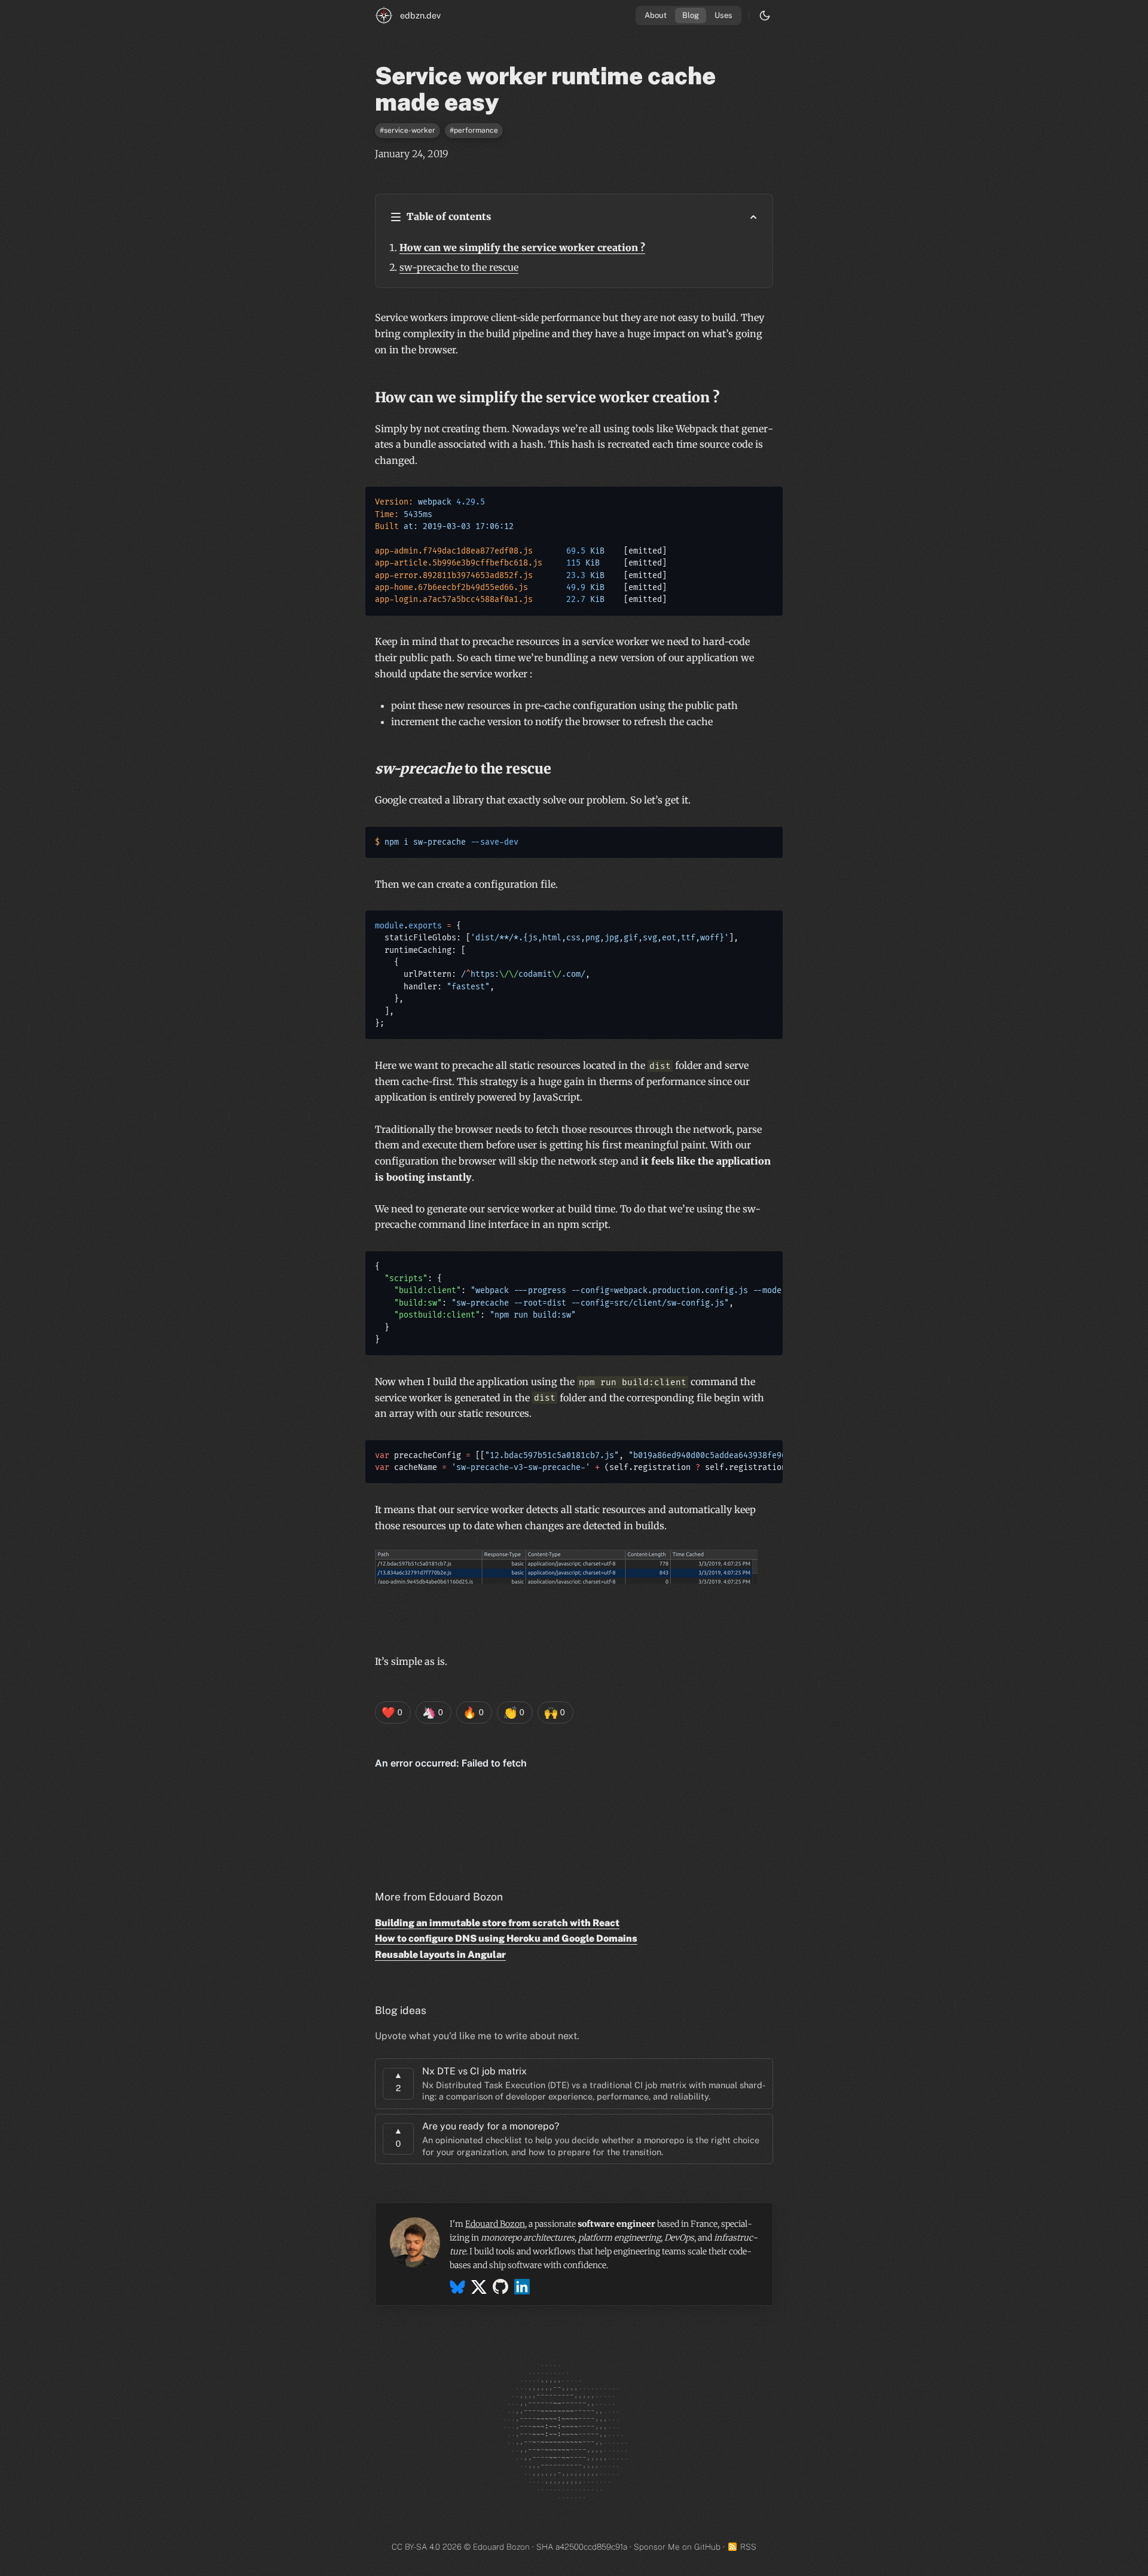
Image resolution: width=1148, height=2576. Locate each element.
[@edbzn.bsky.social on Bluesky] (457, 2289)
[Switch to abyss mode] (765, 16)
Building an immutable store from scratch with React (497, 1923)
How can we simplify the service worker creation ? (522, 247)
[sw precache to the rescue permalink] (369, 768)
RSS (748, 2547)
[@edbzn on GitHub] (500, 2289)
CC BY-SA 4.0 (416, 2547)
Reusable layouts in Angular (440, 1955)
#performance (474, 130)
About (656, 15)
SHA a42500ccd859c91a (582, 2547)
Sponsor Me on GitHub (677, 2547)
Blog (691, 15)
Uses (723, 15)
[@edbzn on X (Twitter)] (479, 2289)
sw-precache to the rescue (459, 267)
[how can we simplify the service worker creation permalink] (369, 397)
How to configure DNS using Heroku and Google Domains (506, 1938)
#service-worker (407, 130)
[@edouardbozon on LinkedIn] (522, 2289)
